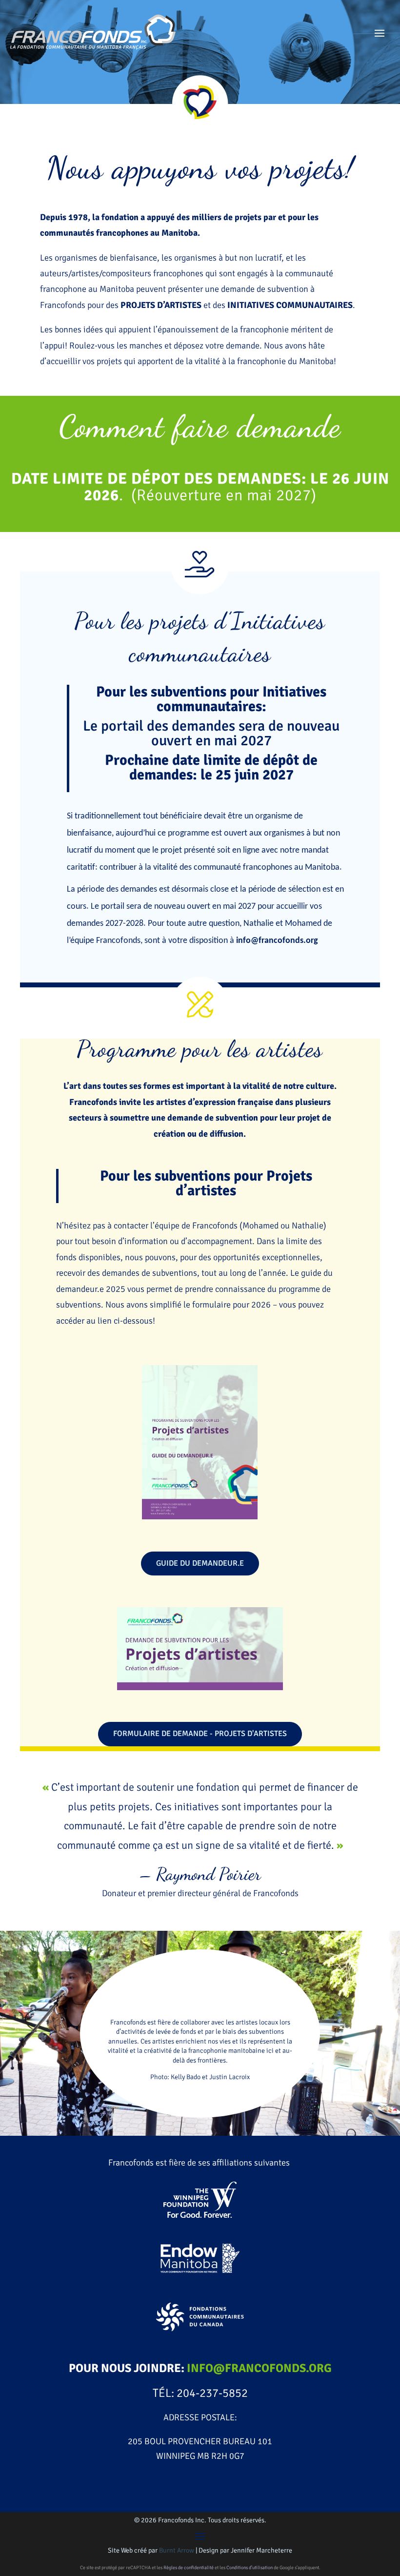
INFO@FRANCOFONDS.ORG (259, 2368)
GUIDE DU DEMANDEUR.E (200, 1563)
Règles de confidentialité (189, 2568)
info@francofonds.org (277, 941)
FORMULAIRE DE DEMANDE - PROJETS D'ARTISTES (200, 1734)
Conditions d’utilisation (250, 2568)
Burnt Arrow (177, 2550)
